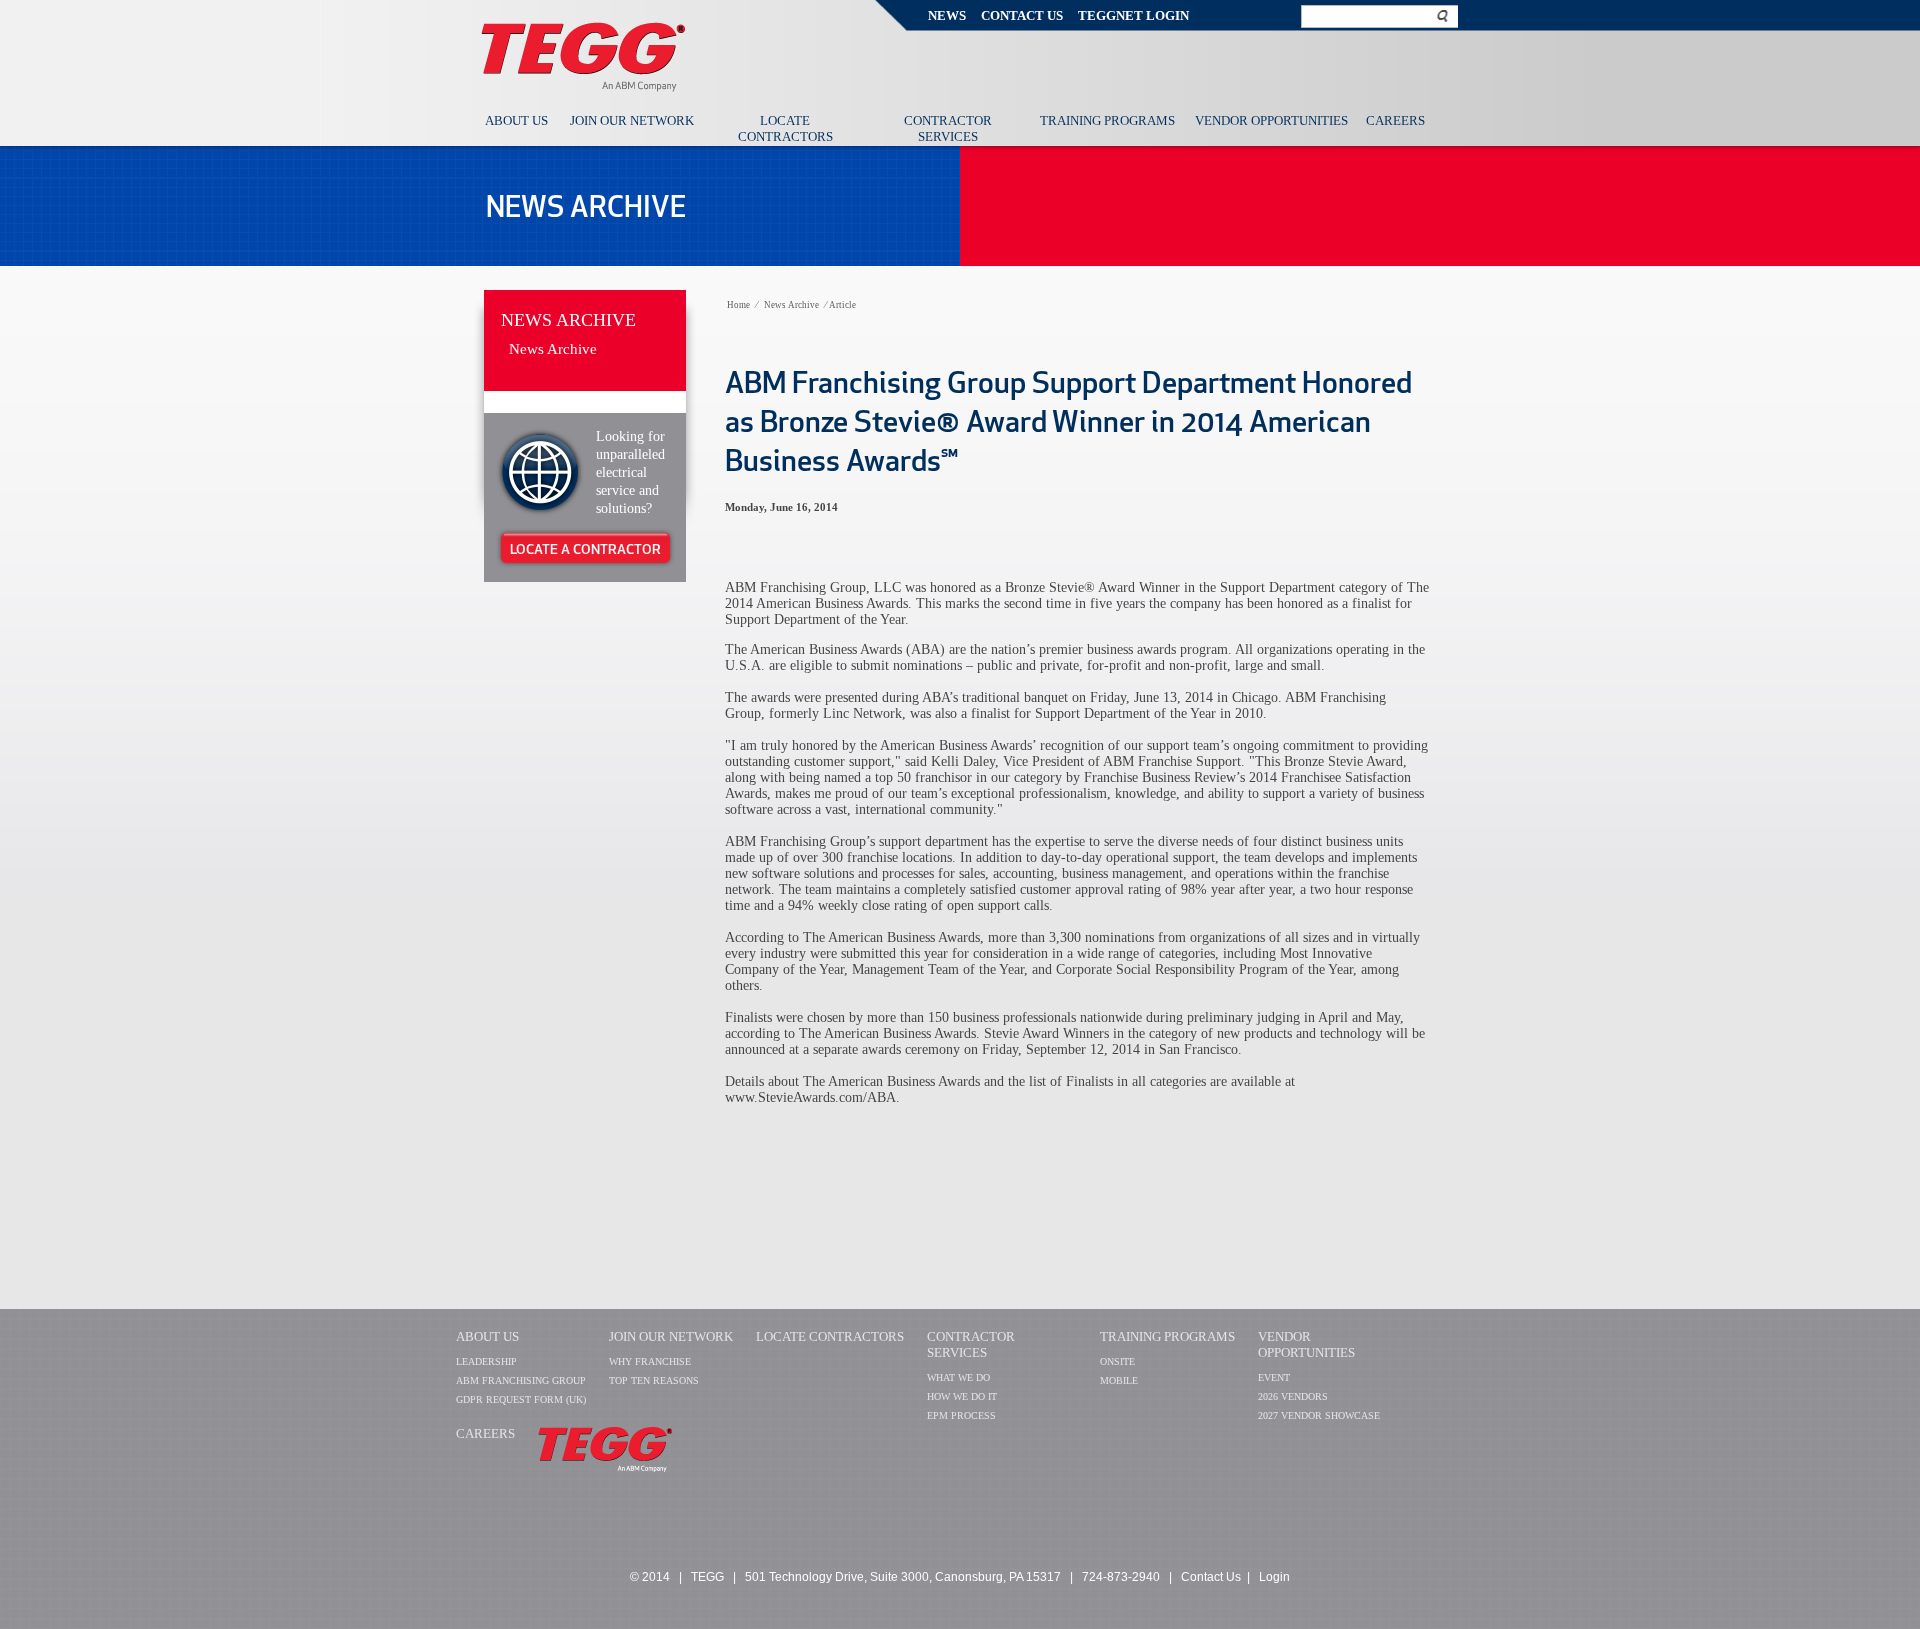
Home (738, 305)
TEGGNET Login (1133, 15)
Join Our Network (632, 120)
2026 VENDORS (1293, 1396)
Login (1274, 1577)
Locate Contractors (785, 128)
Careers (1395, 120)
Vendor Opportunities (1271, 120)
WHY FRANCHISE (650, 1361)
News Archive (568, 320)
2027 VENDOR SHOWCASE (1319, 1415)
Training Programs (1107, 120)
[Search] (1443, 15)
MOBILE (1119, 1380)
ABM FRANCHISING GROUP (521, 1380)
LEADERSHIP (486, 1361)
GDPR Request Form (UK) (521, 1399)
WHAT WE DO (958, 1377)
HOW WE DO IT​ (962, 1396)
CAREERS (485, 1433)
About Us (516, 120)
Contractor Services (948, 128)
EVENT (1274, 1377)
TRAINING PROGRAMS (1167, 1336)
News (947, 15)
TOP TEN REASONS (654, 1380)
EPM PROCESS (961, 1415)
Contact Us (1022, 15)
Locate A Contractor (585, 549)
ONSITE (1117, 1361)
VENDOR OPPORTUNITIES (1306, 1344)
